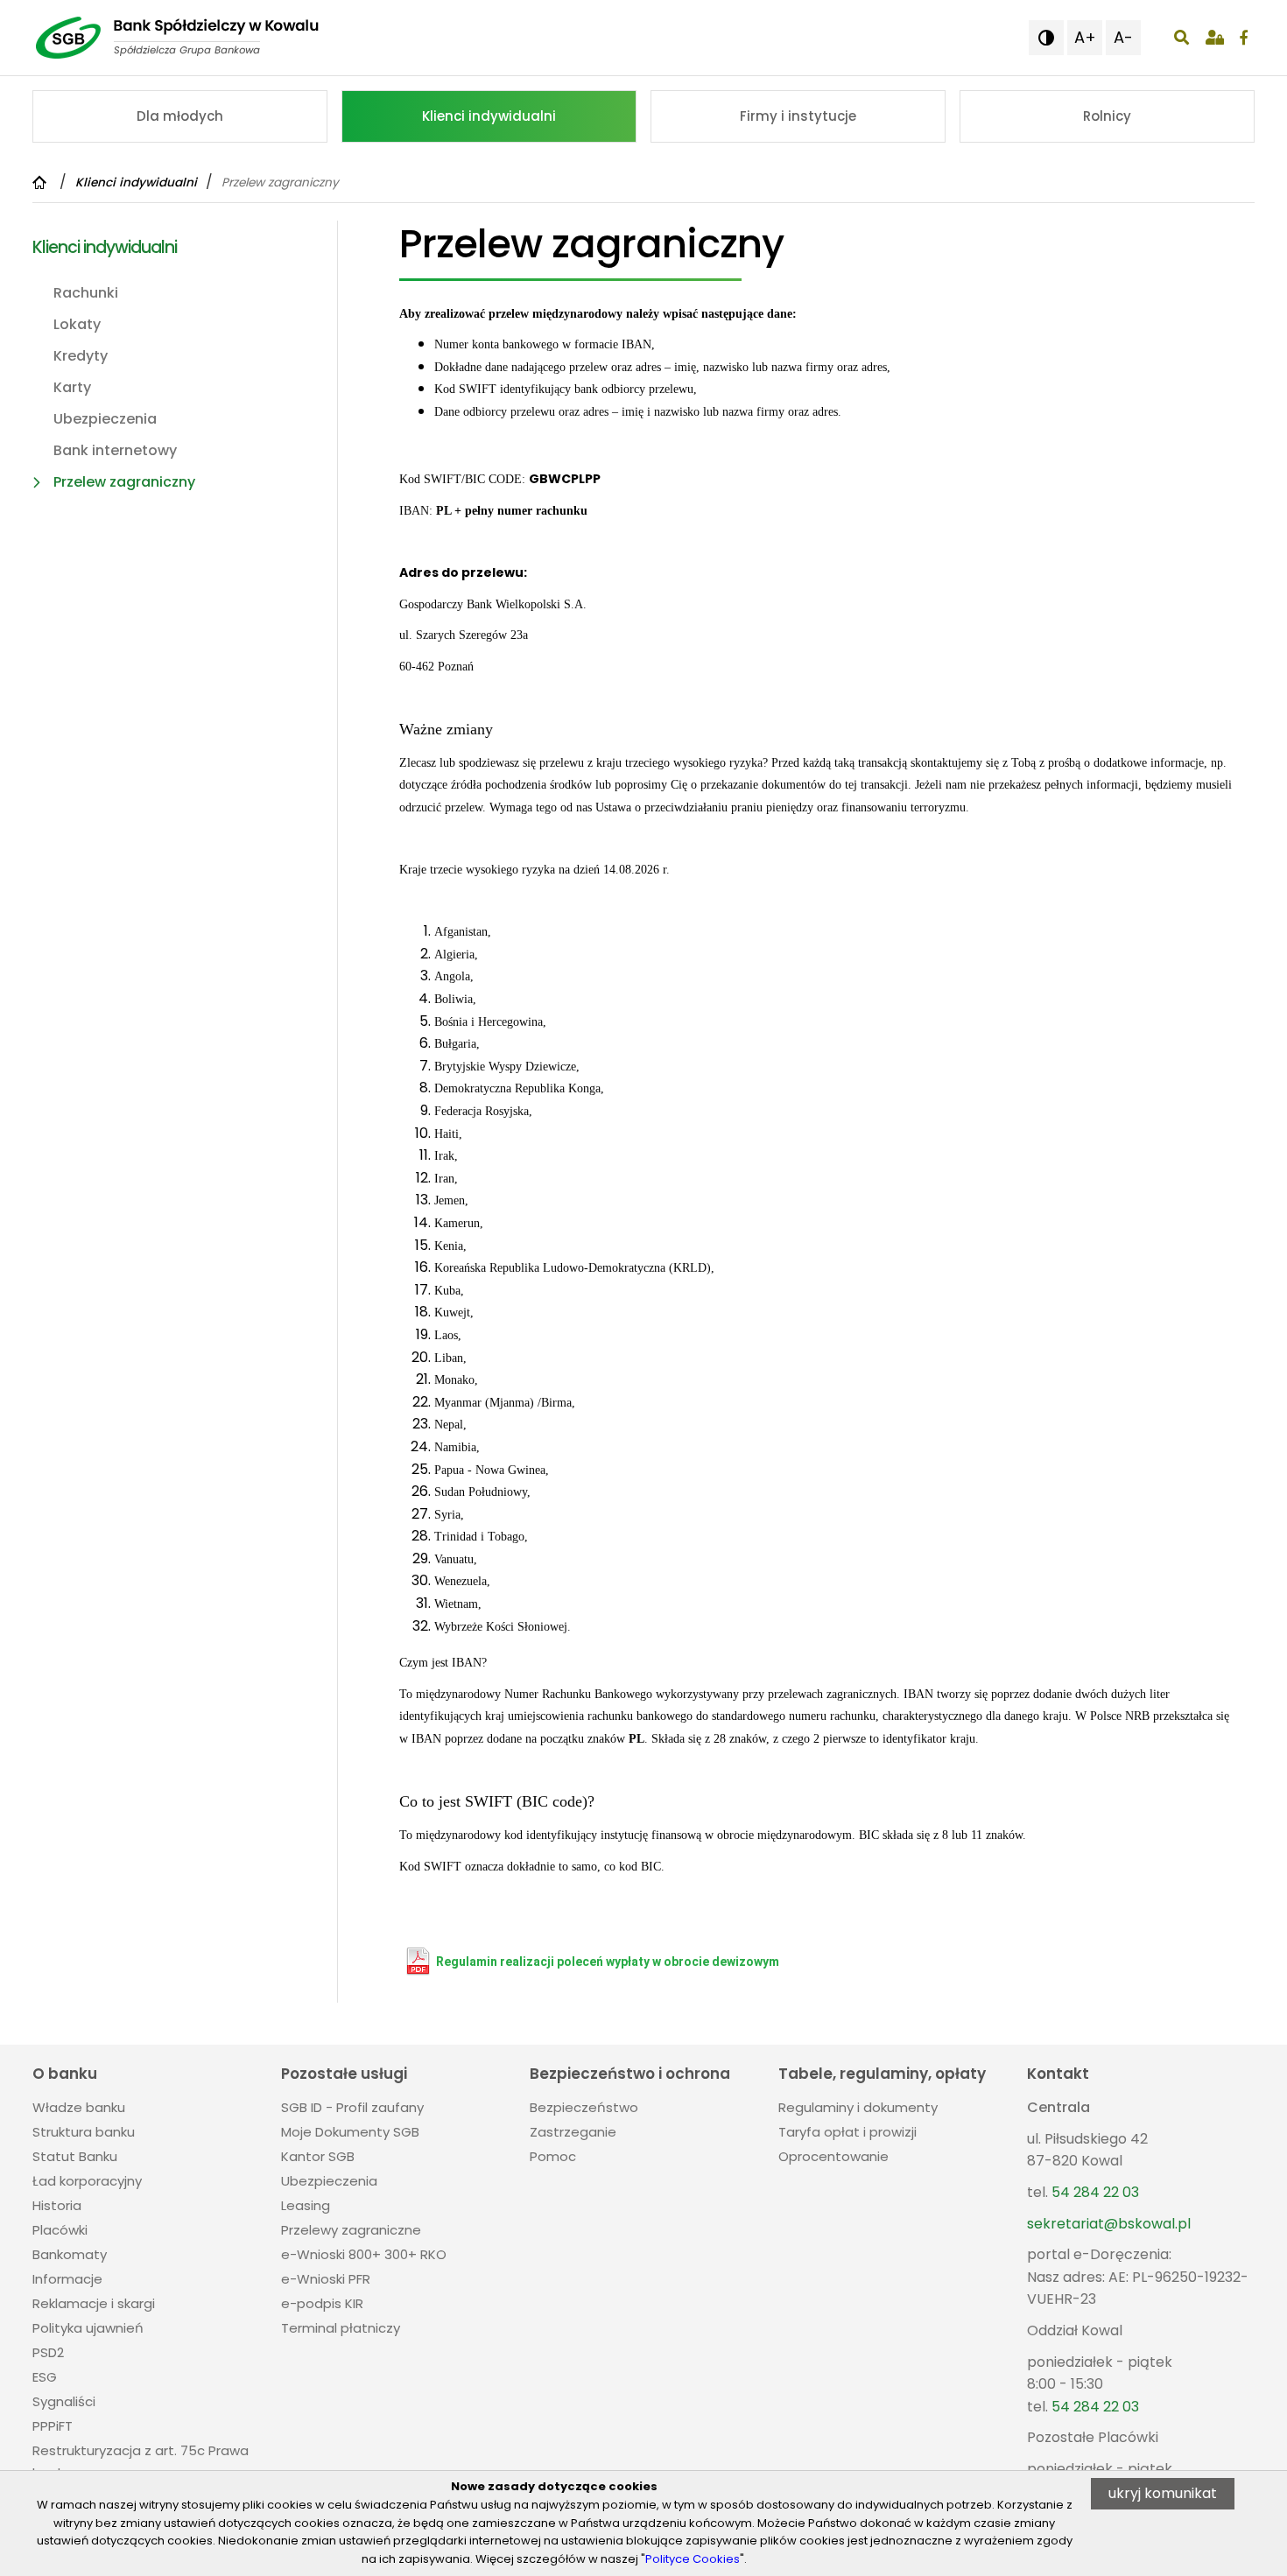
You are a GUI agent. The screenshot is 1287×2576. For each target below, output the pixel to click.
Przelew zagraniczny (124, 482)
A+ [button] (1085, 37)
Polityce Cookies (693, 2559)
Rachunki (86, 293)
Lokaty (77, 324)
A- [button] (1123, 37)
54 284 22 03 (1095, 2192)
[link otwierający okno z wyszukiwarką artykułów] (1182, 38)
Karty (72, 387)
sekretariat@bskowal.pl (1109, 2224)
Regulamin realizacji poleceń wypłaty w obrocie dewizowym (608, 1962)
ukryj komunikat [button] (1163, 2493)
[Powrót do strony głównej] (42, 182)
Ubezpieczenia (105, 419)
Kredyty (81, 356)
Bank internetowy (115, 450)
